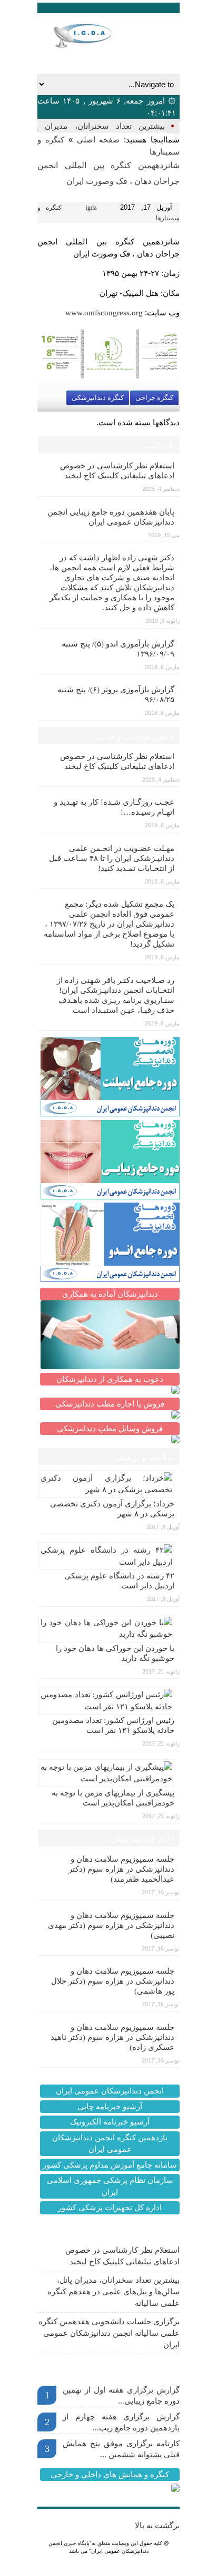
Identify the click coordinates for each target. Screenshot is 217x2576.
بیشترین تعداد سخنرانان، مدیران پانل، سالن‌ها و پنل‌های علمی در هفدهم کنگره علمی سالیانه (114, 2292)
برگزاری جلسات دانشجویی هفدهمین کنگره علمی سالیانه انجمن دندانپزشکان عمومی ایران (109, 2333)
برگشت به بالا (157, 2526)
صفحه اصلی (98, 140)
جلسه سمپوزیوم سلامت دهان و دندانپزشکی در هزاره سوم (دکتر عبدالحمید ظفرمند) (121, 1869)
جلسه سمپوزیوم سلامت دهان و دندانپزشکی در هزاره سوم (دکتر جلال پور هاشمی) (113, 1981)
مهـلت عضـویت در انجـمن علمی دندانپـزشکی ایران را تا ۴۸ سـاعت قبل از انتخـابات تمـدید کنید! (112, 858)
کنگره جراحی (154, 398)
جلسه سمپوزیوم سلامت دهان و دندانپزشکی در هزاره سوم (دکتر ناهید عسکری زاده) (112, 2037)
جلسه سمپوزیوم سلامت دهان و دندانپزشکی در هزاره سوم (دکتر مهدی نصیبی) (111, 1925)
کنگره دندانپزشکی (98, 398)
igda (91, 208)
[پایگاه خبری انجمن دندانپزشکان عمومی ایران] (94, 36)
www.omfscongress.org (104, 313)
